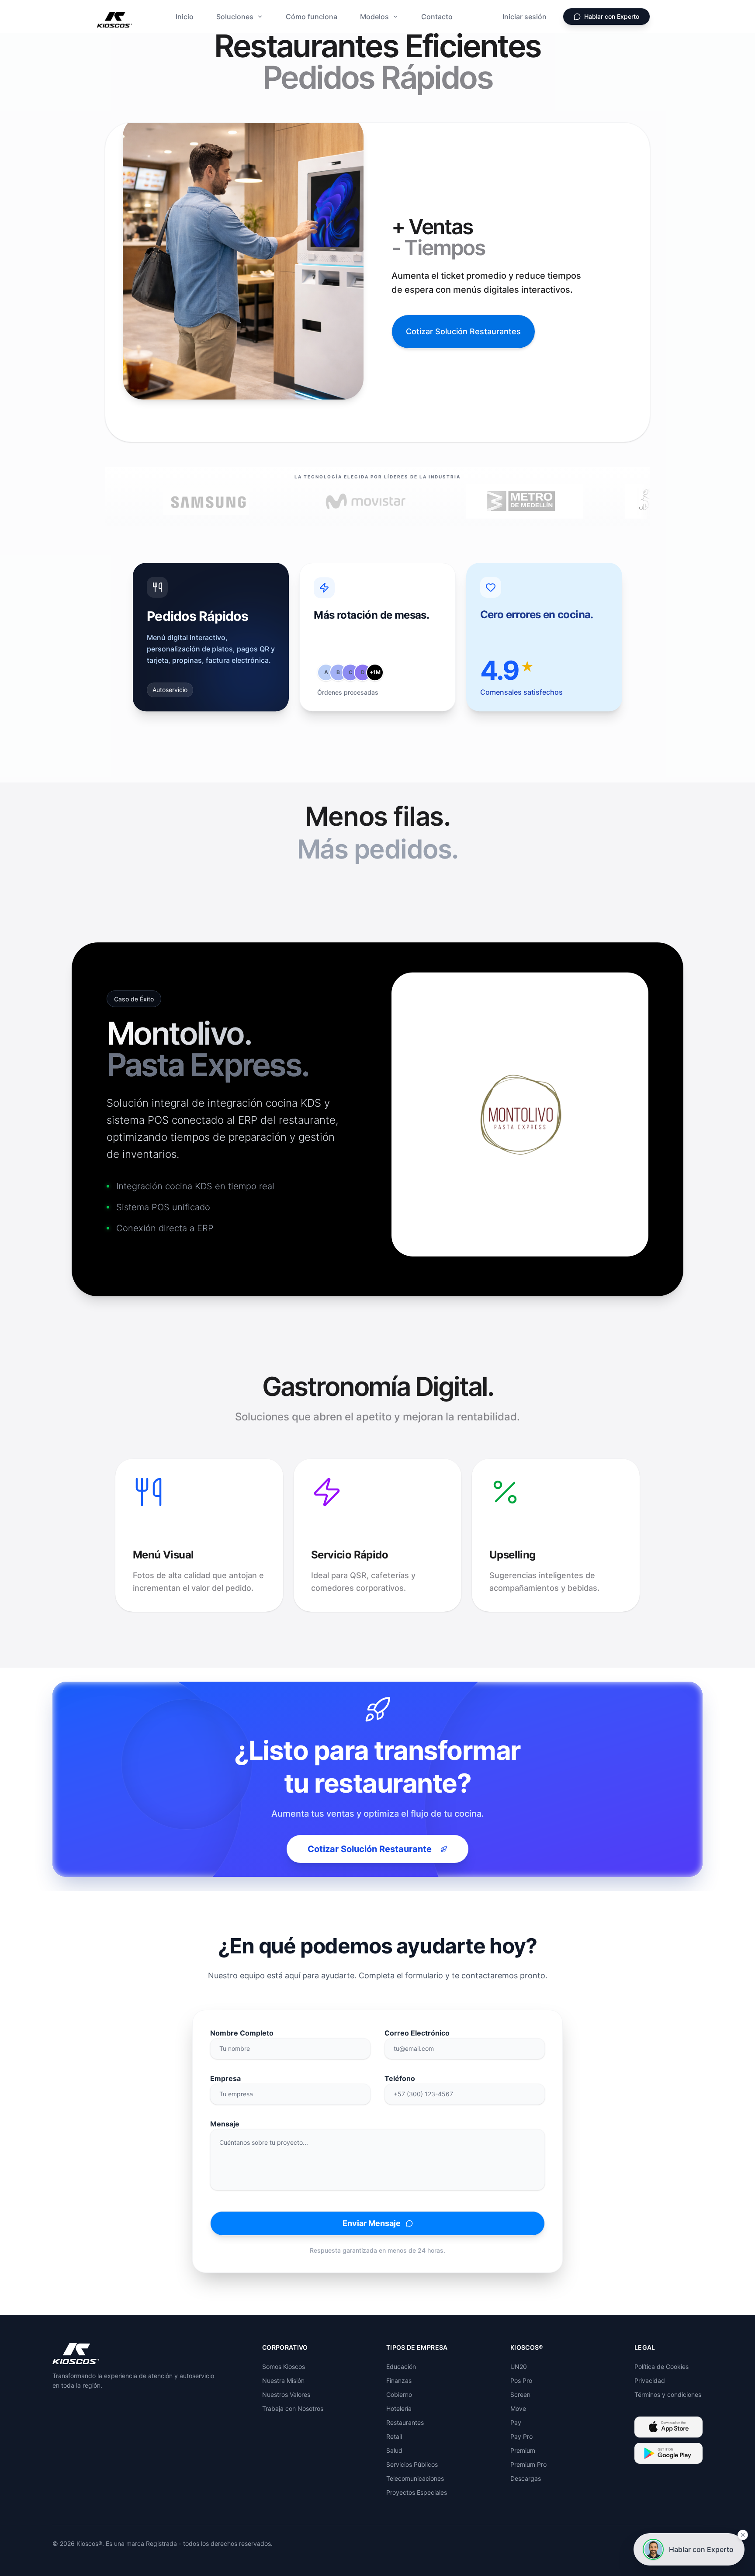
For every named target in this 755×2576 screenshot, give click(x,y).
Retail (394, 2436)
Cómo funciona (312, 17)
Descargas (526, 2478)
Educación (401, 2367)
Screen (520, 2394)
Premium (523, 2450)
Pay (516, 2422)
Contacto (437, 17)
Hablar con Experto (612, 16)
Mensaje (225, 2124)
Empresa (225, 2078)
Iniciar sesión (525, 17)
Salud (394, 2450)
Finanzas (399, 2380)
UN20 (519, 2367)
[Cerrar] (743, 2535)
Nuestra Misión (283, 2380)
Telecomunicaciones (415, 2478)
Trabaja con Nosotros (293, 2408)
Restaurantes (405, 2422)
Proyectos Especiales (417, 2492)
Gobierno (399, 2394)
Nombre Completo (242, 2033)
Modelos (374, 17)
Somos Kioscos (284, 2367)
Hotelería (399, 2408)
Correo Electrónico (417, 2033)
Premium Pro (528, 2464)
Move (518, 2408)
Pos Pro (521, 2380)
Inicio (185, 17)
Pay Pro (521, 2436)
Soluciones (235, 17)
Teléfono (400, 2078)
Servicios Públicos (412, 2464)
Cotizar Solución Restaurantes (463, 331)
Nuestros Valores (286, 2394)
